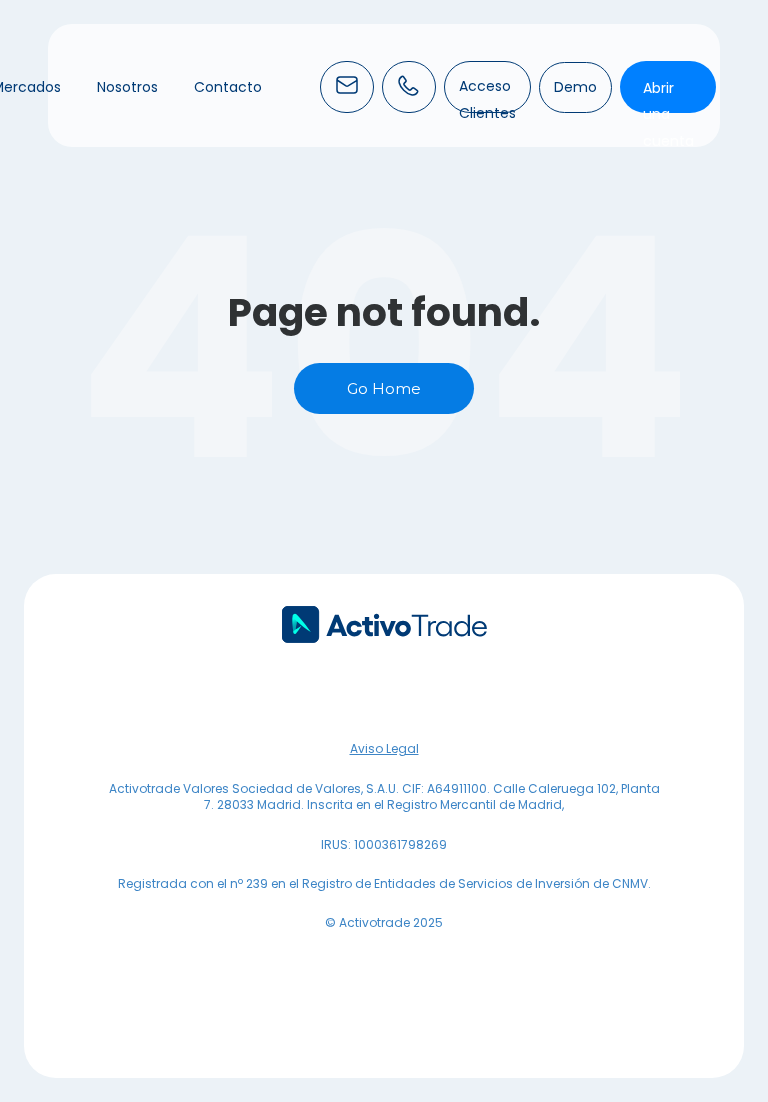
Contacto (228, 87)
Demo (575, 87)
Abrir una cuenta (668, 114)
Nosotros (127, 87)
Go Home (384, 388)
